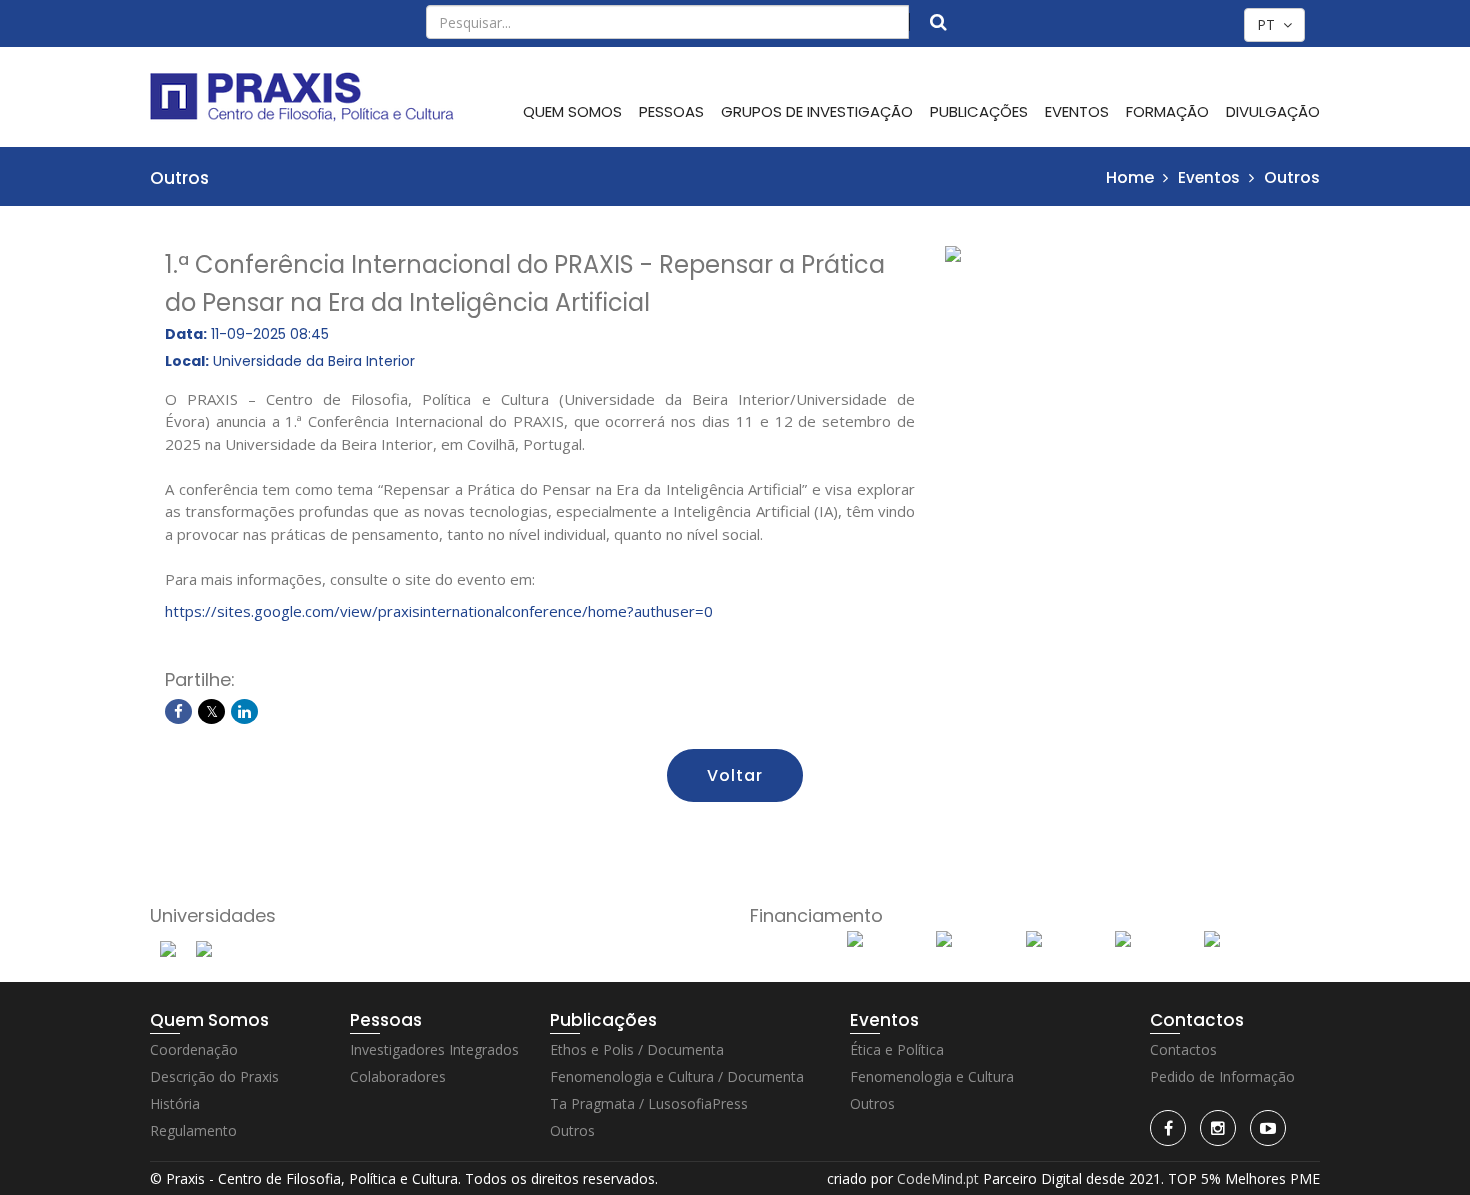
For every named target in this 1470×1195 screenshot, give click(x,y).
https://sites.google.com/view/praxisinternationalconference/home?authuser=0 (439, 611)
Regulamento (193, 1130)
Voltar (735, 775)
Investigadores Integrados (434, 1049)
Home (1130, 177)
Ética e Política (897, 1049)
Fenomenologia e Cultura (932, 1076)
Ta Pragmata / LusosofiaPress (649, 1103)
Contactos (1183, 1049)
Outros (1292, 177)
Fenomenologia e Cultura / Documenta (677, 1076)
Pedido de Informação (1222, 1076)
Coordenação (194, 1049)
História (175, 1103)
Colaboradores (398, 1076)
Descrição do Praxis (214, 1076)
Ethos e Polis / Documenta (637, 1049)
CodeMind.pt (938, 1178)
